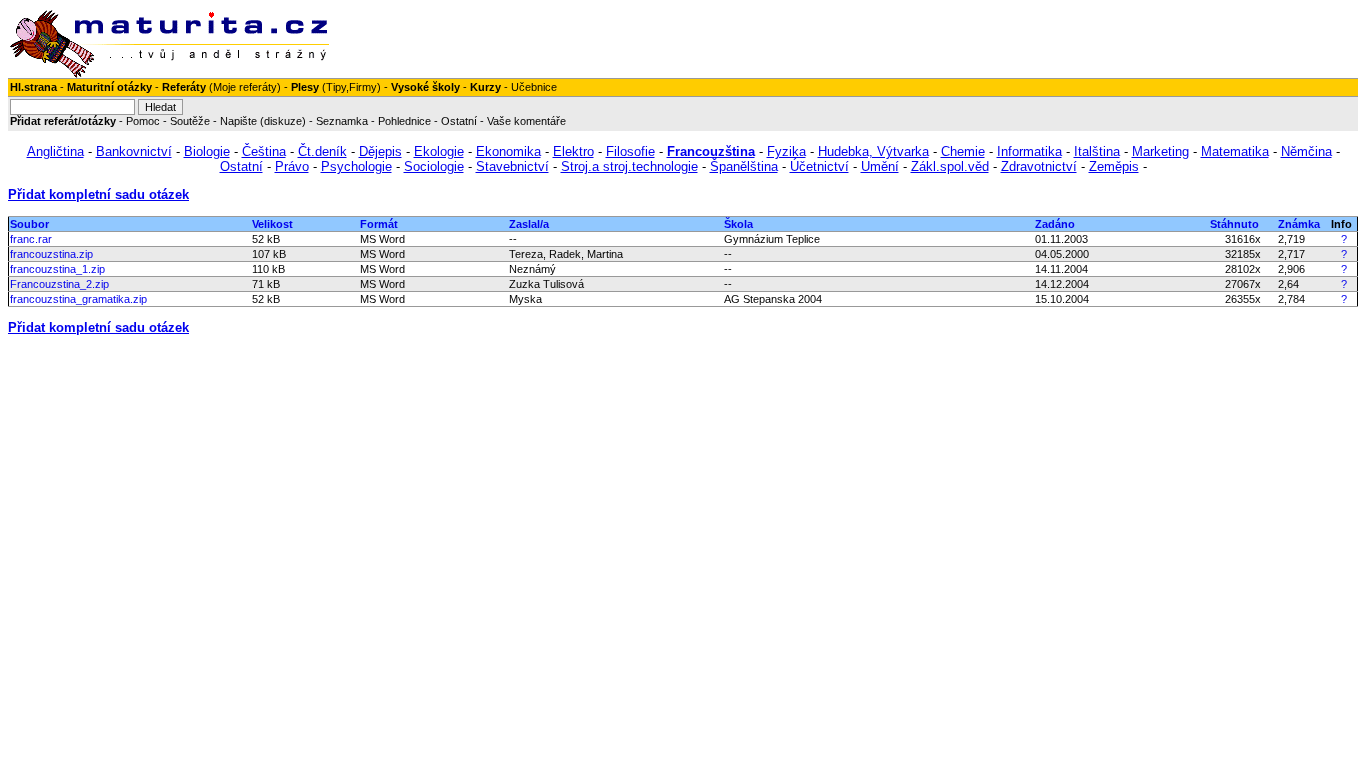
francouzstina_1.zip (57, 269)
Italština (1097, 151)
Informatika (1029, 151)
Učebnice (534, 87)
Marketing (1160, 151)
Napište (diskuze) (263, 121)
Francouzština (711, 151)
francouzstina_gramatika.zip (78, 299)
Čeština (264, 151)
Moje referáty (245, 87)
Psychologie (356, 166)
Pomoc (143, 121)
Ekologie (439, 151)
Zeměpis (1114, 166)
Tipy (336, 87)
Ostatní (459, 121)
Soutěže (190, 121)
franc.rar (31, 239)
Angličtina (55, 151)
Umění (880, 166)
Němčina (1306, 151)
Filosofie (630, 151)
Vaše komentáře (526, 121)
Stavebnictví (512, 166)
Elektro (573, 151)
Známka (1299, 224)
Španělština (744, 166)
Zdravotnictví (1039, 166)
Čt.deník (322, 151)
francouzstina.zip (51, 254)
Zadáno (1055, 224)
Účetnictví (819, 166)
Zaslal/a (529, 224)
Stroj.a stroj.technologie (629, 166)
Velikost (272, 224)
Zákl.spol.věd (950, 166)
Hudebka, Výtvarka (873, 151)
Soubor (29, 224)
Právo (292, 166)
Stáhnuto (1234, 224)
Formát (379, 224)
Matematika (1235, 151)
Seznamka (342, 121)
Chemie (963, 151)
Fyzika (786, 151)
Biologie (207, 151)
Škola (738, 224)
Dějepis (380, 151)
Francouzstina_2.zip (59, 284)
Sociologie (434, 166)
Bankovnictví (134, 151)
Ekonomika (508, 151)
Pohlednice (404, 121)
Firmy (363, 87)
